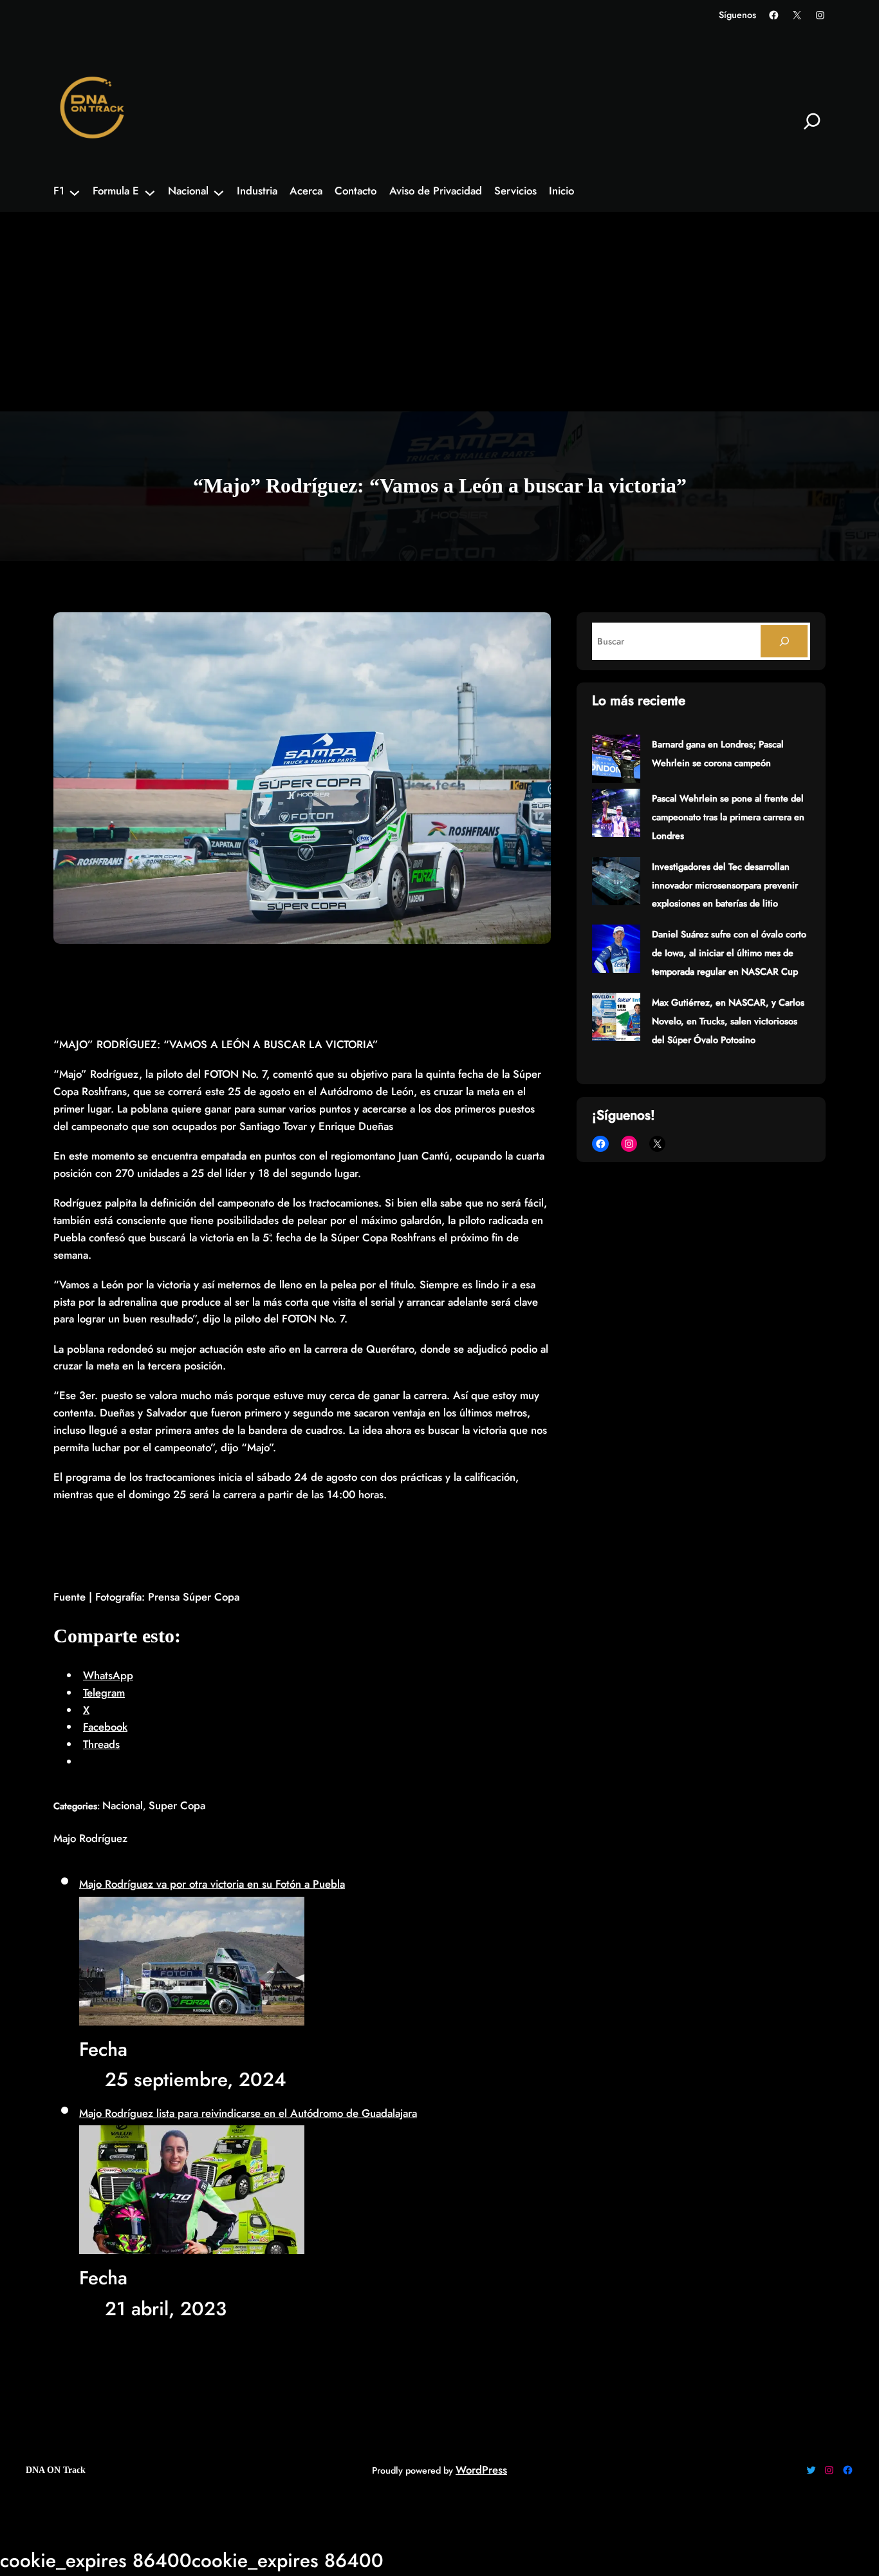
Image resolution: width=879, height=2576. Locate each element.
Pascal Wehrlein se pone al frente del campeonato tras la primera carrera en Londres (728, 817)
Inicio (561, 191)
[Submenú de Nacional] (219, 192)
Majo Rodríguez (90, 1838)
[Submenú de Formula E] (150, 192)
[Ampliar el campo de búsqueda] (812, 121)
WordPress (481, 2470)
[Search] (784, 641)
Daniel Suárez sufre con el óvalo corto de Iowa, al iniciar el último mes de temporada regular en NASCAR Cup (729, 953)
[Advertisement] (439, 315)
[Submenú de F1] (75, 192)
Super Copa (177, 1805)
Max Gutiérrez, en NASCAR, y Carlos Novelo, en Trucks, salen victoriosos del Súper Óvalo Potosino (728, 1021)
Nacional (123, 1805)
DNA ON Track (56, 2470)
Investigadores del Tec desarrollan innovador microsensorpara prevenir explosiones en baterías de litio (725, 885)
